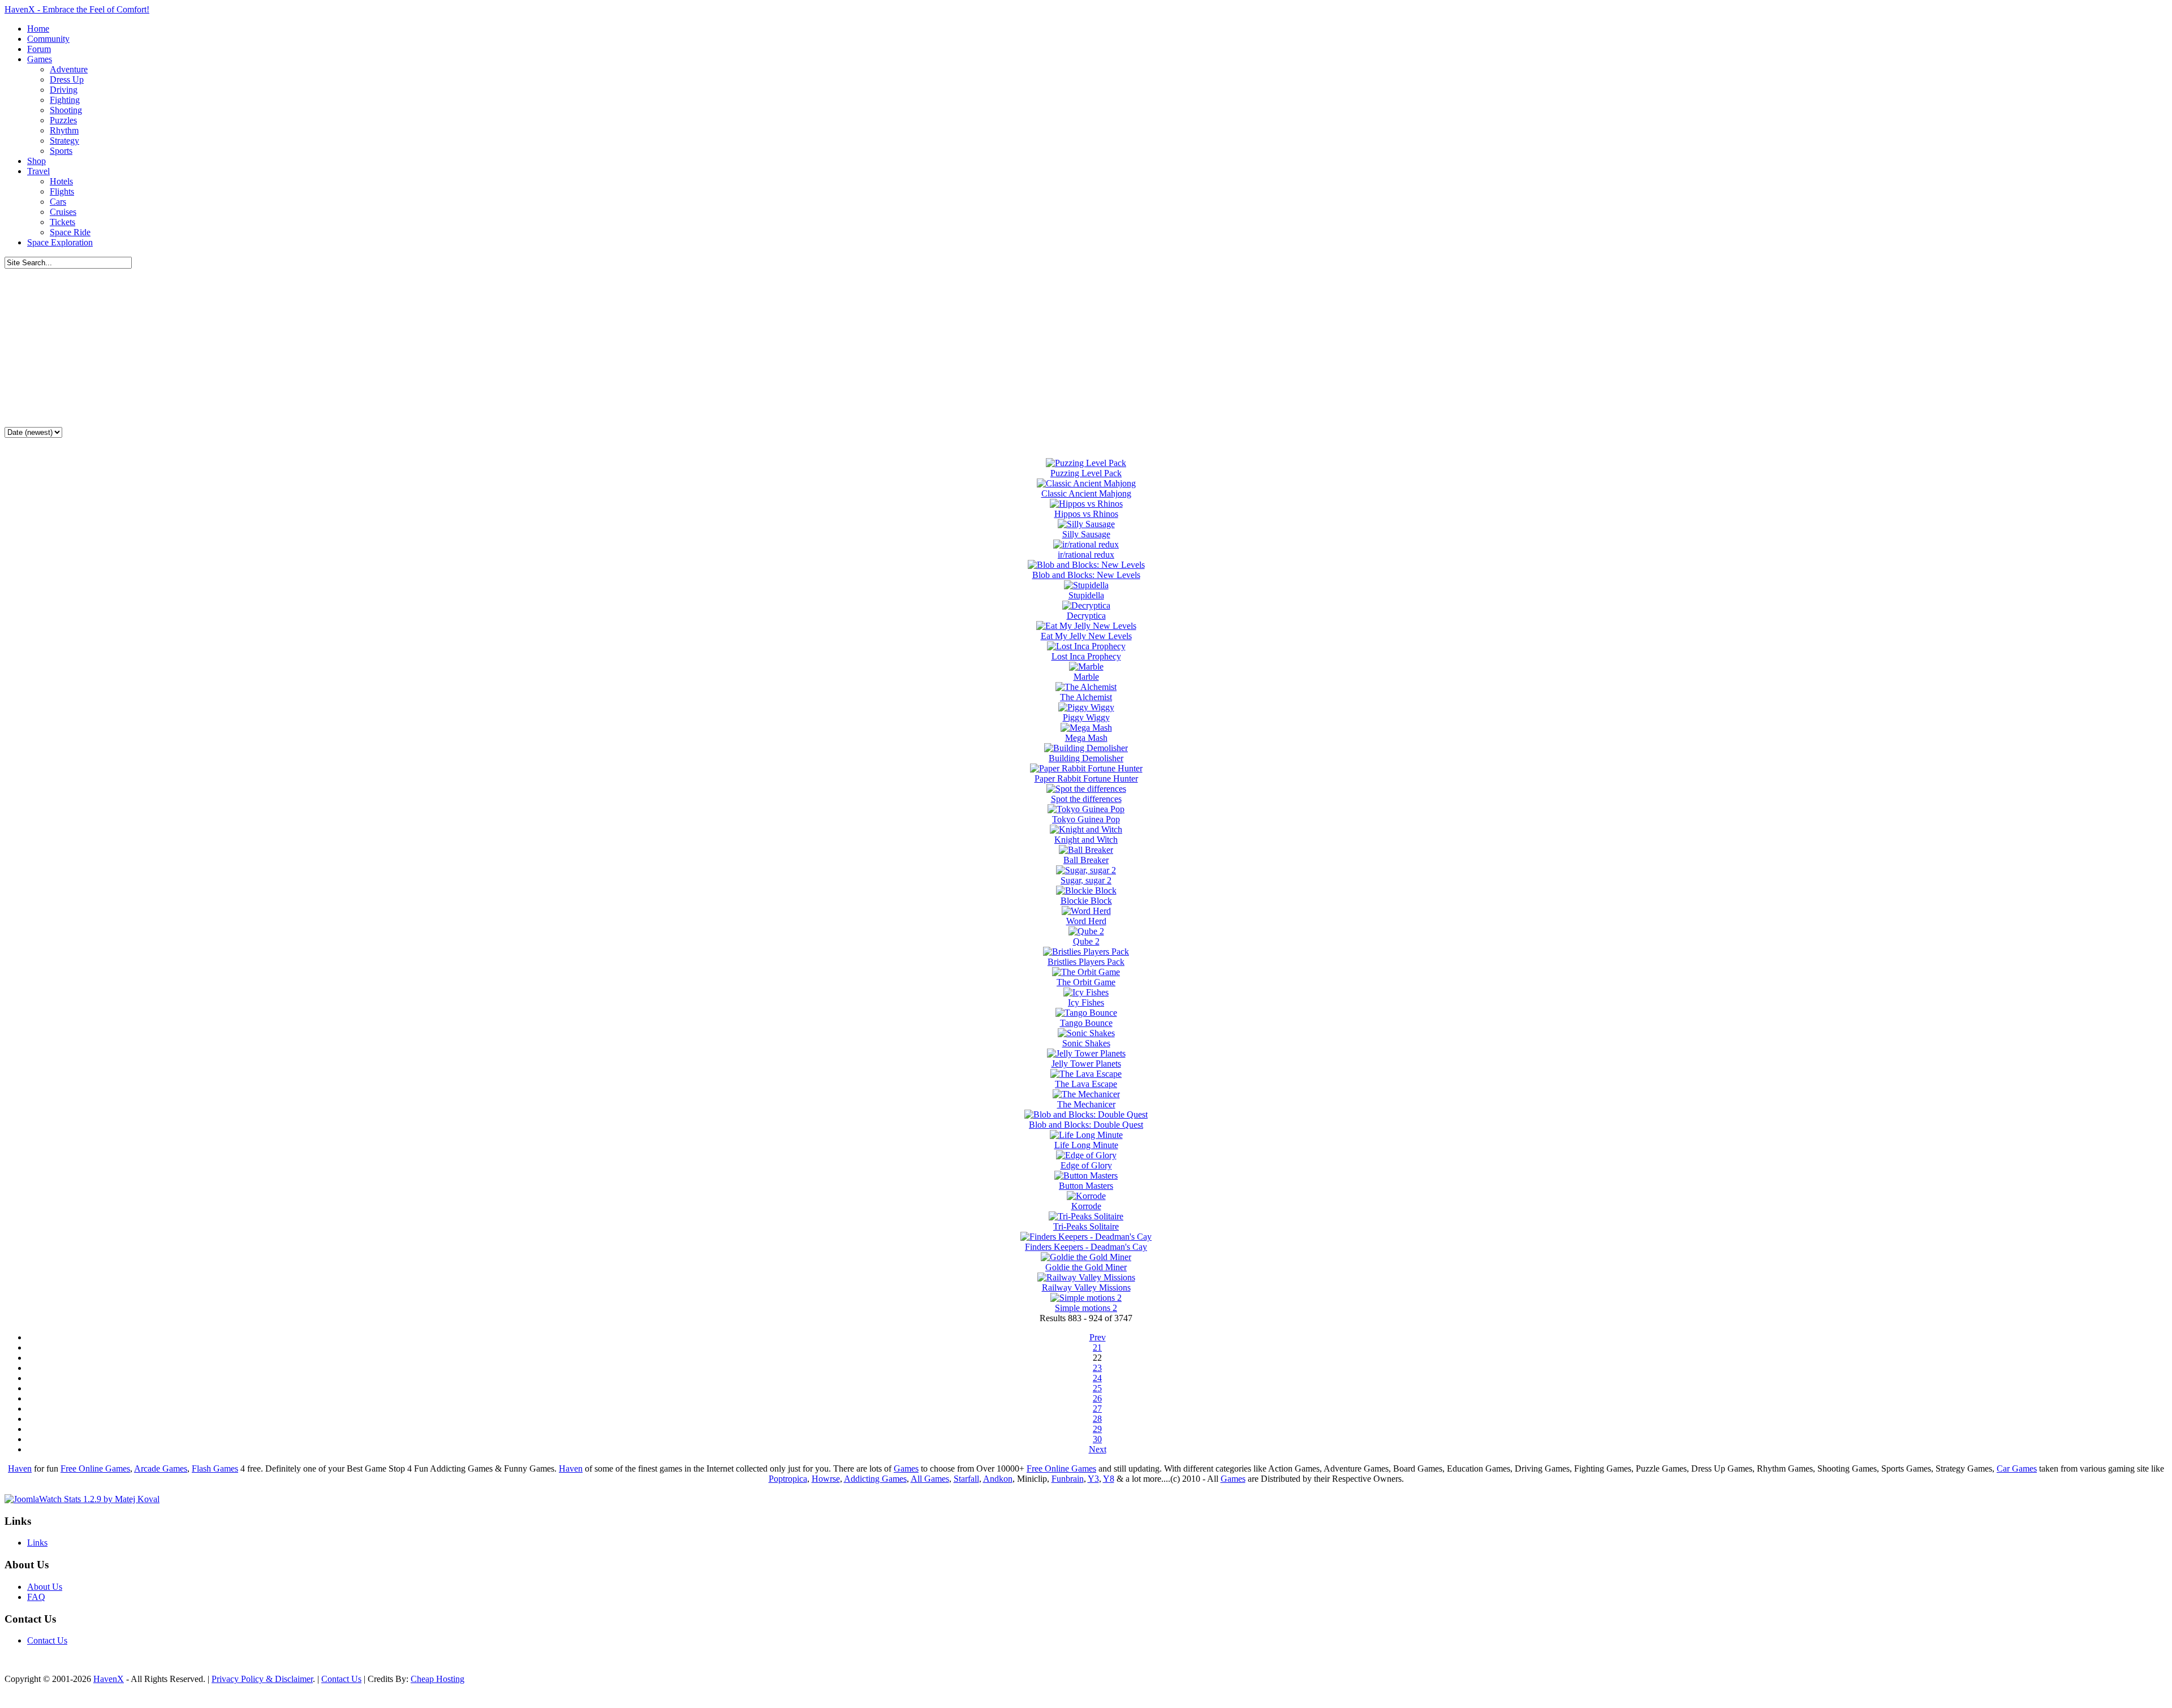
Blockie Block (1086, 901)
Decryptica (1086, 616)
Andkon (998, 1479)
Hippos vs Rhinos (1086, 514)
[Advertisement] (1086, 348)
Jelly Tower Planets (1086, 1064)
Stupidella (1086, 595)
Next (1098, 1449)
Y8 (1109, 1479)
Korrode (1086, 1206)
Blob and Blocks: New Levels (1086, 575)
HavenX (109, 1679)
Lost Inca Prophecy (1086, 656)
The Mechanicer (1086, 1104)
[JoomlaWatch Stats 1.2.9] (82, 1499)
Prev (1098, 1337)
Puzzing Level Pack (1086, 473)
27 (1097, 1409)
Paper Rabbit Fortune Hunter (1086, 778)
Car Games (2017, 1468)
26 (1097, 1398)
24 (1097, 1378)
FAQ (36, 1597)
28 (1097, 1419)
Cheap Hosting (438, 1679)
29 (1097, 1429)
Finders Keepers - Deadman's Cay (1086, 1247)
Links (37, 1543)
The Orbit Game (1086, 982)
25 (1097, 1388)
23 (1097, 1368)
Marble (1086, 677)
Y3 (1093, 1479)
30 (1097, 1439)
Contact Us (47, 1640)
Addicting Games (875, 1479)
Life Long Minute (1086, 1145)
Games (906, 1468)
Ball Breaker (1086, 860)
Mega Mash (1086, 738)
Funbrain (1068, 1479)
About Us (45, 1587)
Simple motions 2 (1086, 1308)
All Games (930, 1479)
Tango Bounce (1086, 1023)
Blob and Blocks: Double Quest (1086, 1125)
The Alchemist (1086, 697)
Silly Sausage (1086, 534)
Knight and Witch (1086, 840)
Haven (20, 1468)
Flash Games (215, 1468)
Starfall (966, 1479)
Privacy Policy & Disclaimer (262, 1679)
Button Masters (1086, 1186)
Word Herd (1086, 921)
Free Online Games (95, 1468)
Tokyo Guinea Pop (1086, 819)
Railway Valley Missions (1086, 1288)
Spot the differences (1086, 799)
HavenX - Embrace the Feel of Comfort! (77, 9)
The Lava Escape (1086, 1084)
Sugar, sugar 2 (1086, 880)
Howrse (826, 1479)
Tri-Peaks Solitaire (1086, 1226)
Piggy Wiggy (1086, 717)
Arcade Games (161, 1468)
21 (1097, 1347)
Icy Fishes (1086, 1002)
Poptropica (788, 1479)
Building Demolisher (1086, 758)
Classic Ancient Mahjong (1086, 493)
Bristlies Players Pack (1086, 962)
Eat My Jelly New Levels (1086, 636)
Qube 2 (1086, 941)
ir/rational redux (1086, 555)
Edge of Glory (1086, 1165)
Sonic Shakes (1086, 1043)
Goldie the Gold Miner (1086, 1267)
